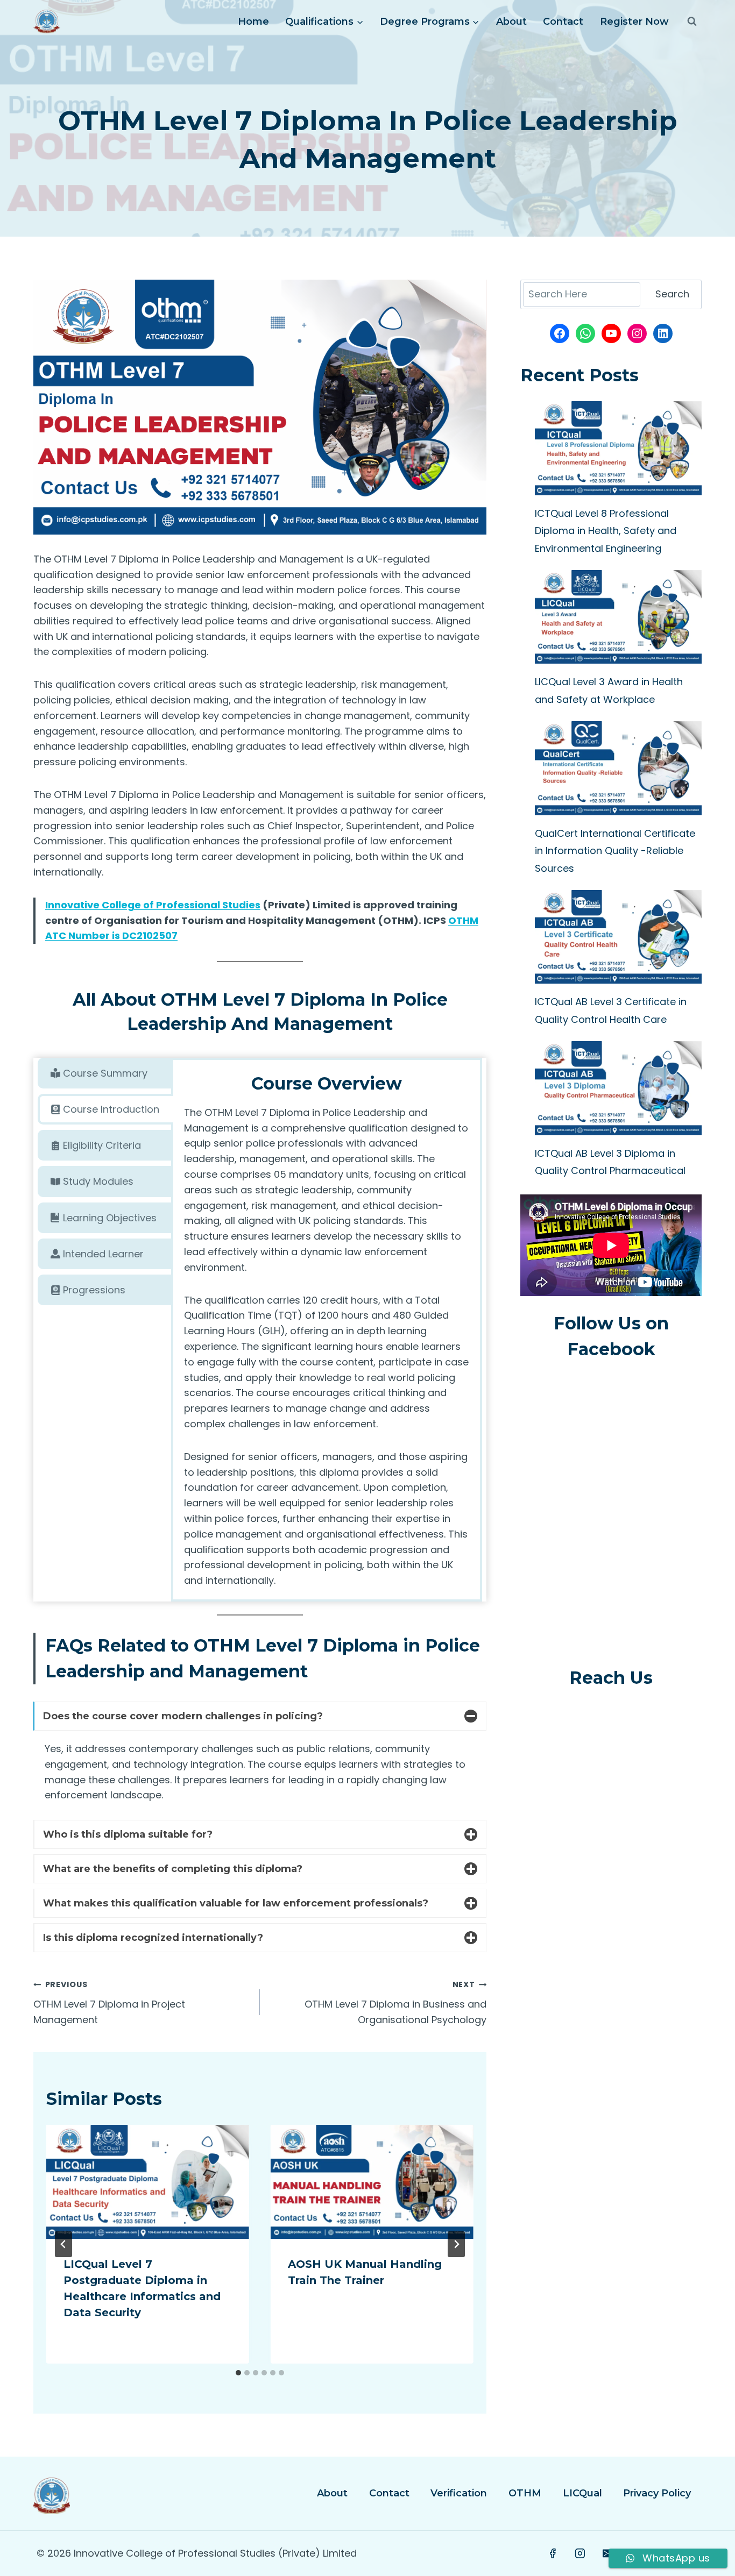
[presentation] (148, 2182)
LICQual (582, 2493)
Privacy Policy (657, 2493)
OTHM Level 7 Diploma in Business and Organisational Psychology (395, 2003)
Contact (563, 22)
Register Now (634, 22)
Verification (459, 2493)
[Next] (456, 2244)
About (511, 22)
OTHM (525, 2493)
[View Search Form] (692, 22)
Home (253, 22)
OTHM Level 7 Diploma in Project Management (109, 2003)
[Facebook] (553, 2553)
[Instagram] (581, 2553)
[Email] (608, 2553)
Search (672, 294)
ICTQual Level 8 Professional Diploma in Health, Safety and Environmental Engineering (606, 531)
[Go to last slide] (63, 2244)
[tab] (105, 1073)
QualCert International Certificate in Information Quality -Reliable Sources (615, 851)
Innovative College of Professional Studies (153, 905)
